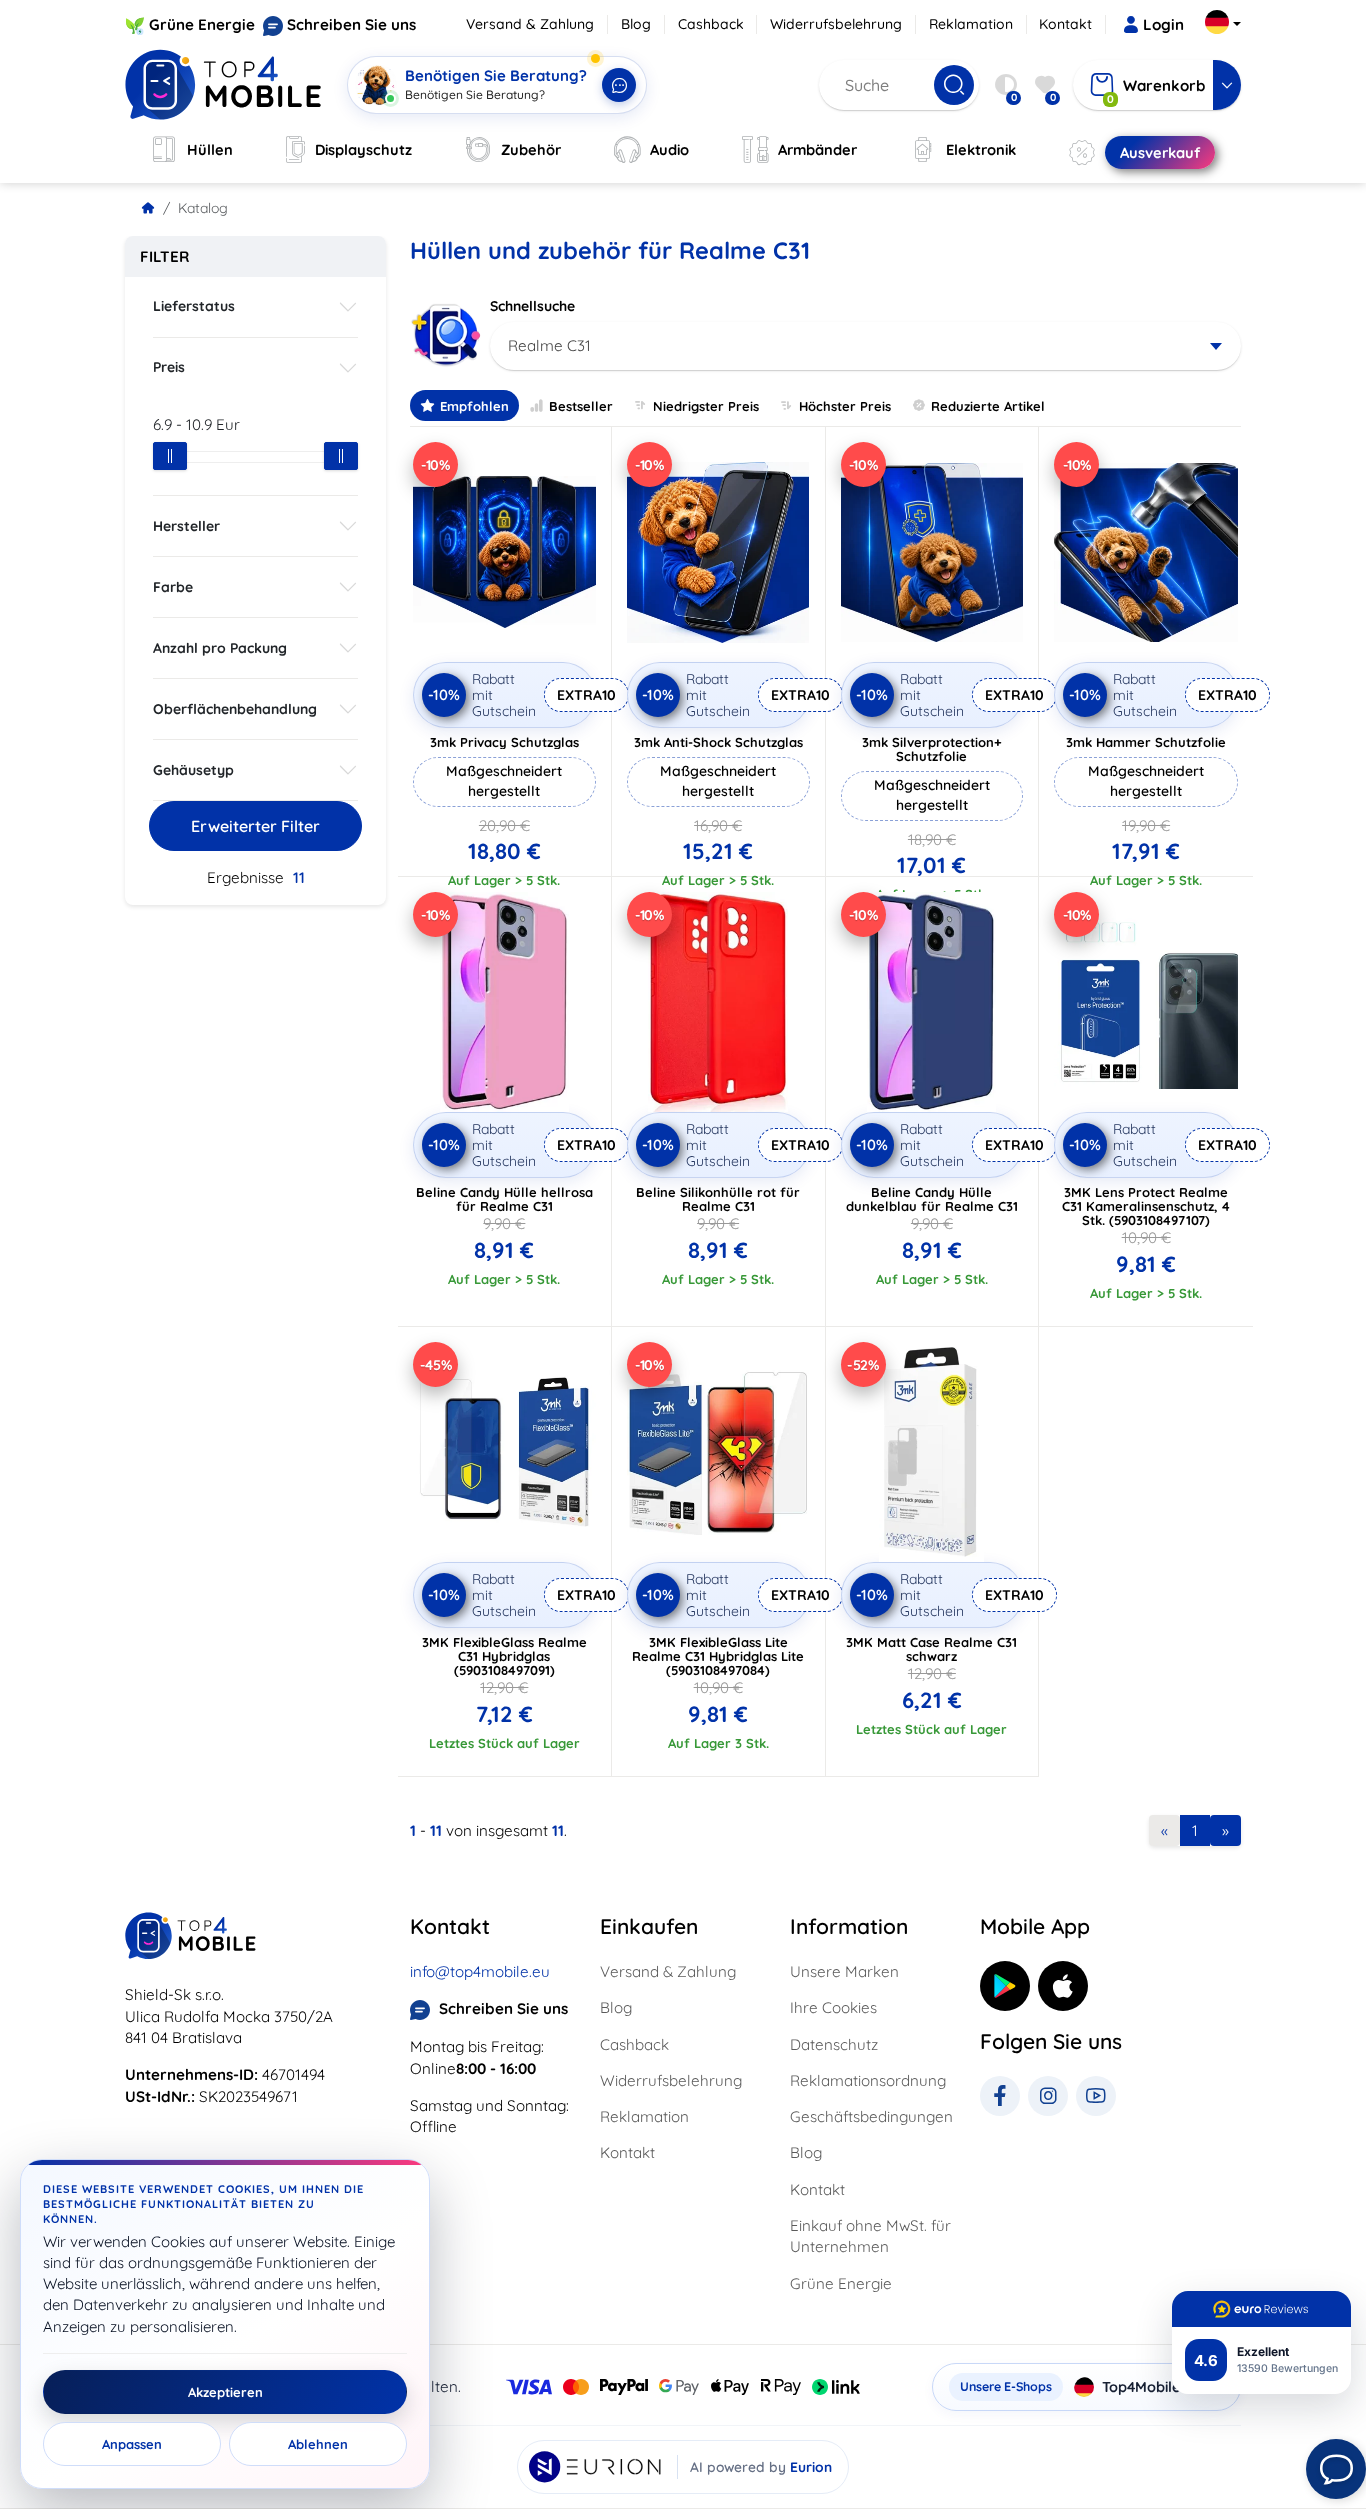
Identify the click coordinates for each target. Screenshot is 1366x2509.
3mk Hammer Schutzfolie (1146, 742)
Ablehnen (318, 2444)
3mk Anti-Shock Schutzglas (718, 742)
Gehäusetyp (193, 770)
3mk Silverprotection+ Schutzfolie (932, 749)
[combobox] (865, 346)
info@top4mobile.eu (480, 1971)
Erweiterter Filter (255, 826)
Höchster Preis (845, 406)
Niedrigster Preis (706, 406)
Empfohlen (474, 406)
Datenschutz (834, 2044)
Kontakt (1065, 24)
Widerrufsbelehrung (836, 24)
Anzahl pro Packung (220, 648)
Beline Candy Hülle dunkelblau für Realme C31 (932, 1199)
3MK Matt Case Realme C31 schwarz (931, 1649)
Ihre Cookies (833, 2007)
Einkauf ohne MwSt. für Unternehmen (870, 2236)
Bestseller (581, 406)
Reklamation (971, 24)
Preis (169, 367)
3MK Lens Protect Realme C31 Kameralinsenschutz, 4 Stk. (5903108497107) (1146, 1206)
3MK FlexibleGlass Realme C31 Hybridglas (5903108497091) (504, 1656)
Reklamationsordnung (868, 2080)
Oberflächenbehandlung (235, 709)
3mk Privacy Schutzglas (504, 742)
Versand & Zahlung (530, 24)
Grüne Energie (202, 24)
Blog (636, 24)
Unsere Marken (844, 1971)
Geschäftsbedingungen (871, 2116)
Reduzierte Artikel (988, 406)
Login (1163, 24)
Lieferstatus (194, 306)
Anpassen (132, 2444)
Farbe (173, 587)
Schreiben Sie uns (351, 24)
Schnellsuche (532, 306)
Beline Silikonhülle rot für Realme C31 (718, 1199)
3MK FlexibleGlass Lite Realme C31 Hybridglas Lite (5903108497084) (718, 1656)
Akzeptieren (225, 2392)
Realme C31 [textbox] (549, 345)
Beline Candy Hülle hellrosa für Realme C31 (504, 1199)
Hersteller (186, 526)
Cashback (711, 24)
